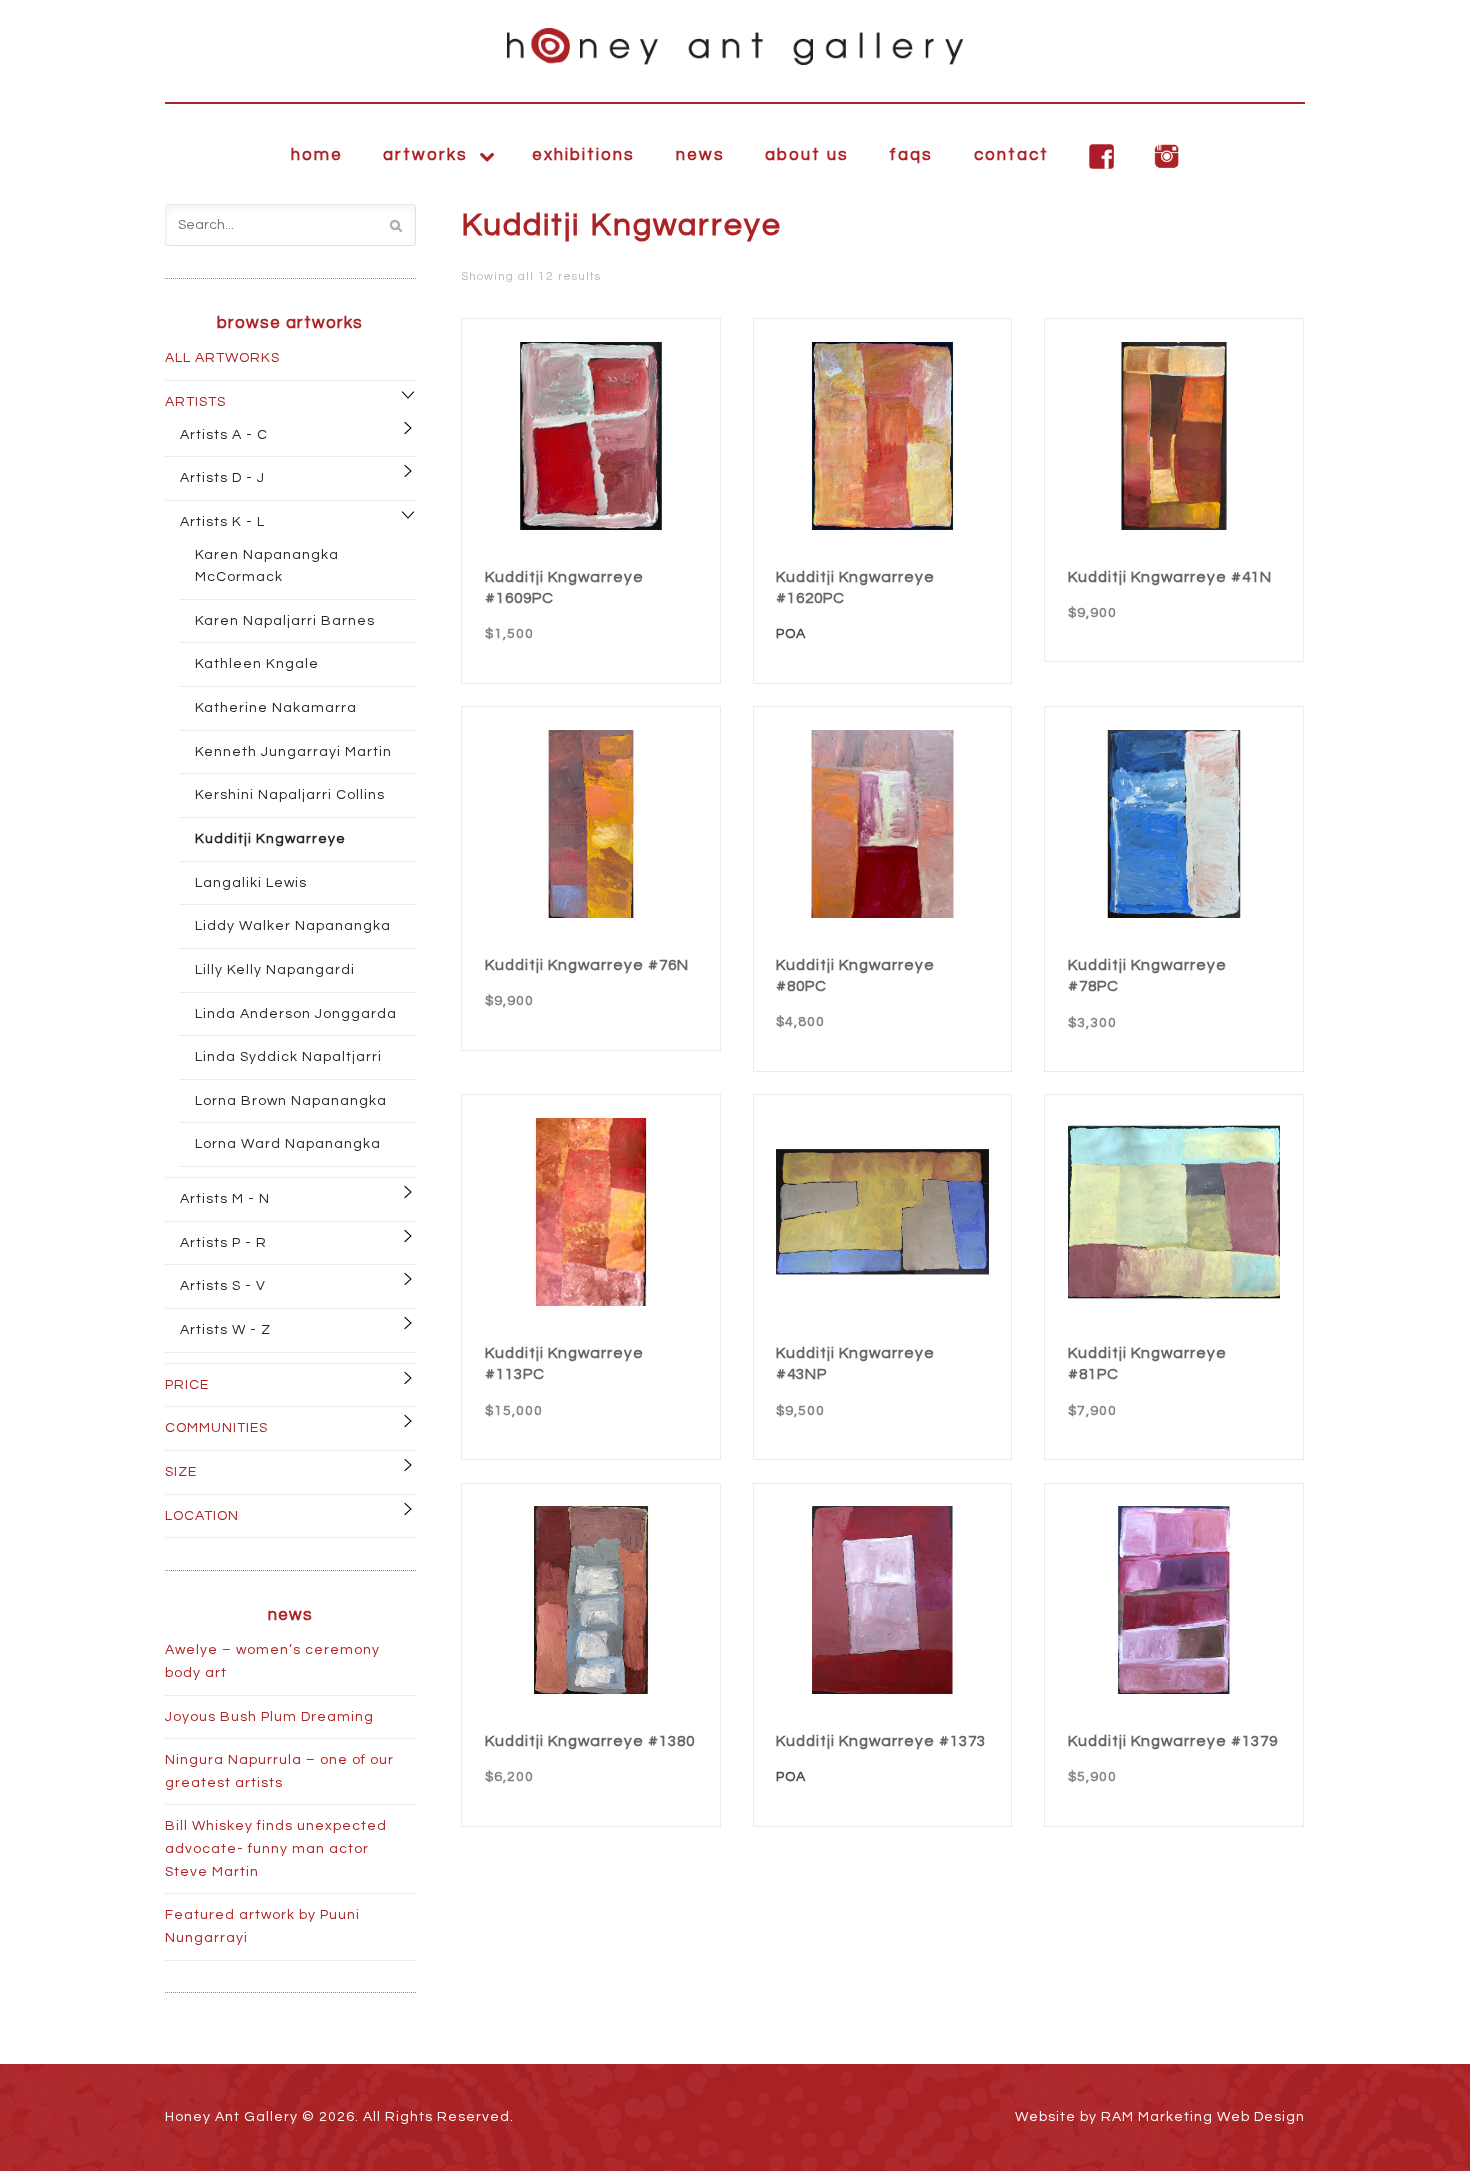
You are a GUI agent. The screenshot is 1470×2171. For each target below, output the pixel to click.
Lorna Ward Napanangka (288, 1144)
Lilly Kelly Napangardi (275, 970)
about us (807, 155)
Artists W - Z (225, 1330)
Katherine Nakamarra (276, 708)
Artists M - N (225, 1199)
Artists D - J (222, 478)
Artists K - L (222, 522)
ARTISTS (195, 402)
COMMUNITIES (216, 1428)
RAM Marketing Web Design (1203, 2117)
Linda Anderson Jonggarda (296, 1014)
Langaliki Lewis (251, 883)
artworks (425, 155)
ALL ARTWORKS (222, 358)
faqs (911, 155)
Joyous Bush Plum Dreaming (269, 1717)
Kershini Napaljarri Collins (290, 795)
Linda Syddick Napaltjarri (288, 1057)
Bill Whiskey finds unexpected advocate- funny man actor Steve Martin (276, 1848)
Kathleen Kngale (257, 664)
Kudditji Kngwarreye (270, 839)
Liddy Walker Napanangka (293, 926)
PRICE (187, 1385)
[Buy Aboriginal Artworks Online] (735, 46)
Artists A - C (224, 435)
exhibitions (583, 155)
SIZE (181, 1472)
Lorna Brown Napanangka (291, 1101)
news (700, 155)
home (317, 155)
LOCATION (202, 1516)
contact (1011, 155)
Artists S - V (223, 1286)
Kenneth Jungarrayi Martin (293, 752)
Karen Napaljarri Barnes (285, 621)
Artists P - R (223, 1243)
